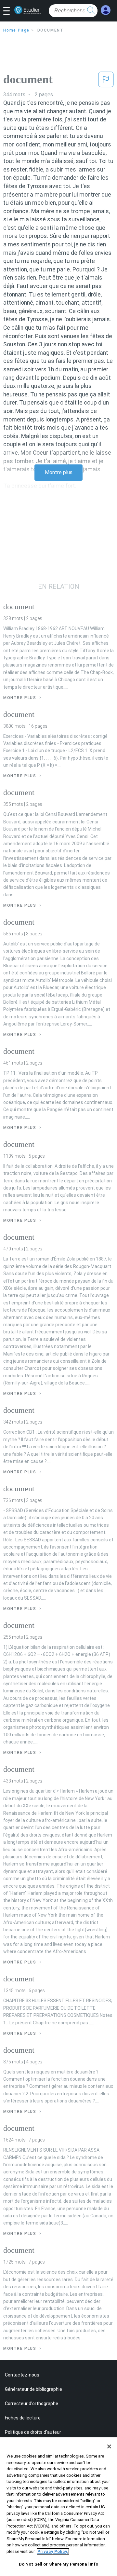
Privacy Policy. (53, 2551)
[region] (58, 2507)
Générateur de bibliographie (33, 2389)
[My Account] (106, 10)
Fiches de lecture (23, 2418)
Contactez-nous (22, 2375)
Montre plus (59, 472)
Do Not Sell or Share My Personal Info (59, 2564)
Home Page (16, 30)
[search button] (91, 11)
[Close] (109, 2446)
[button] (9, 11)
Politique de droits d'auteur (33, 2432)
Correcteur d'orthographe (32, 2404)
